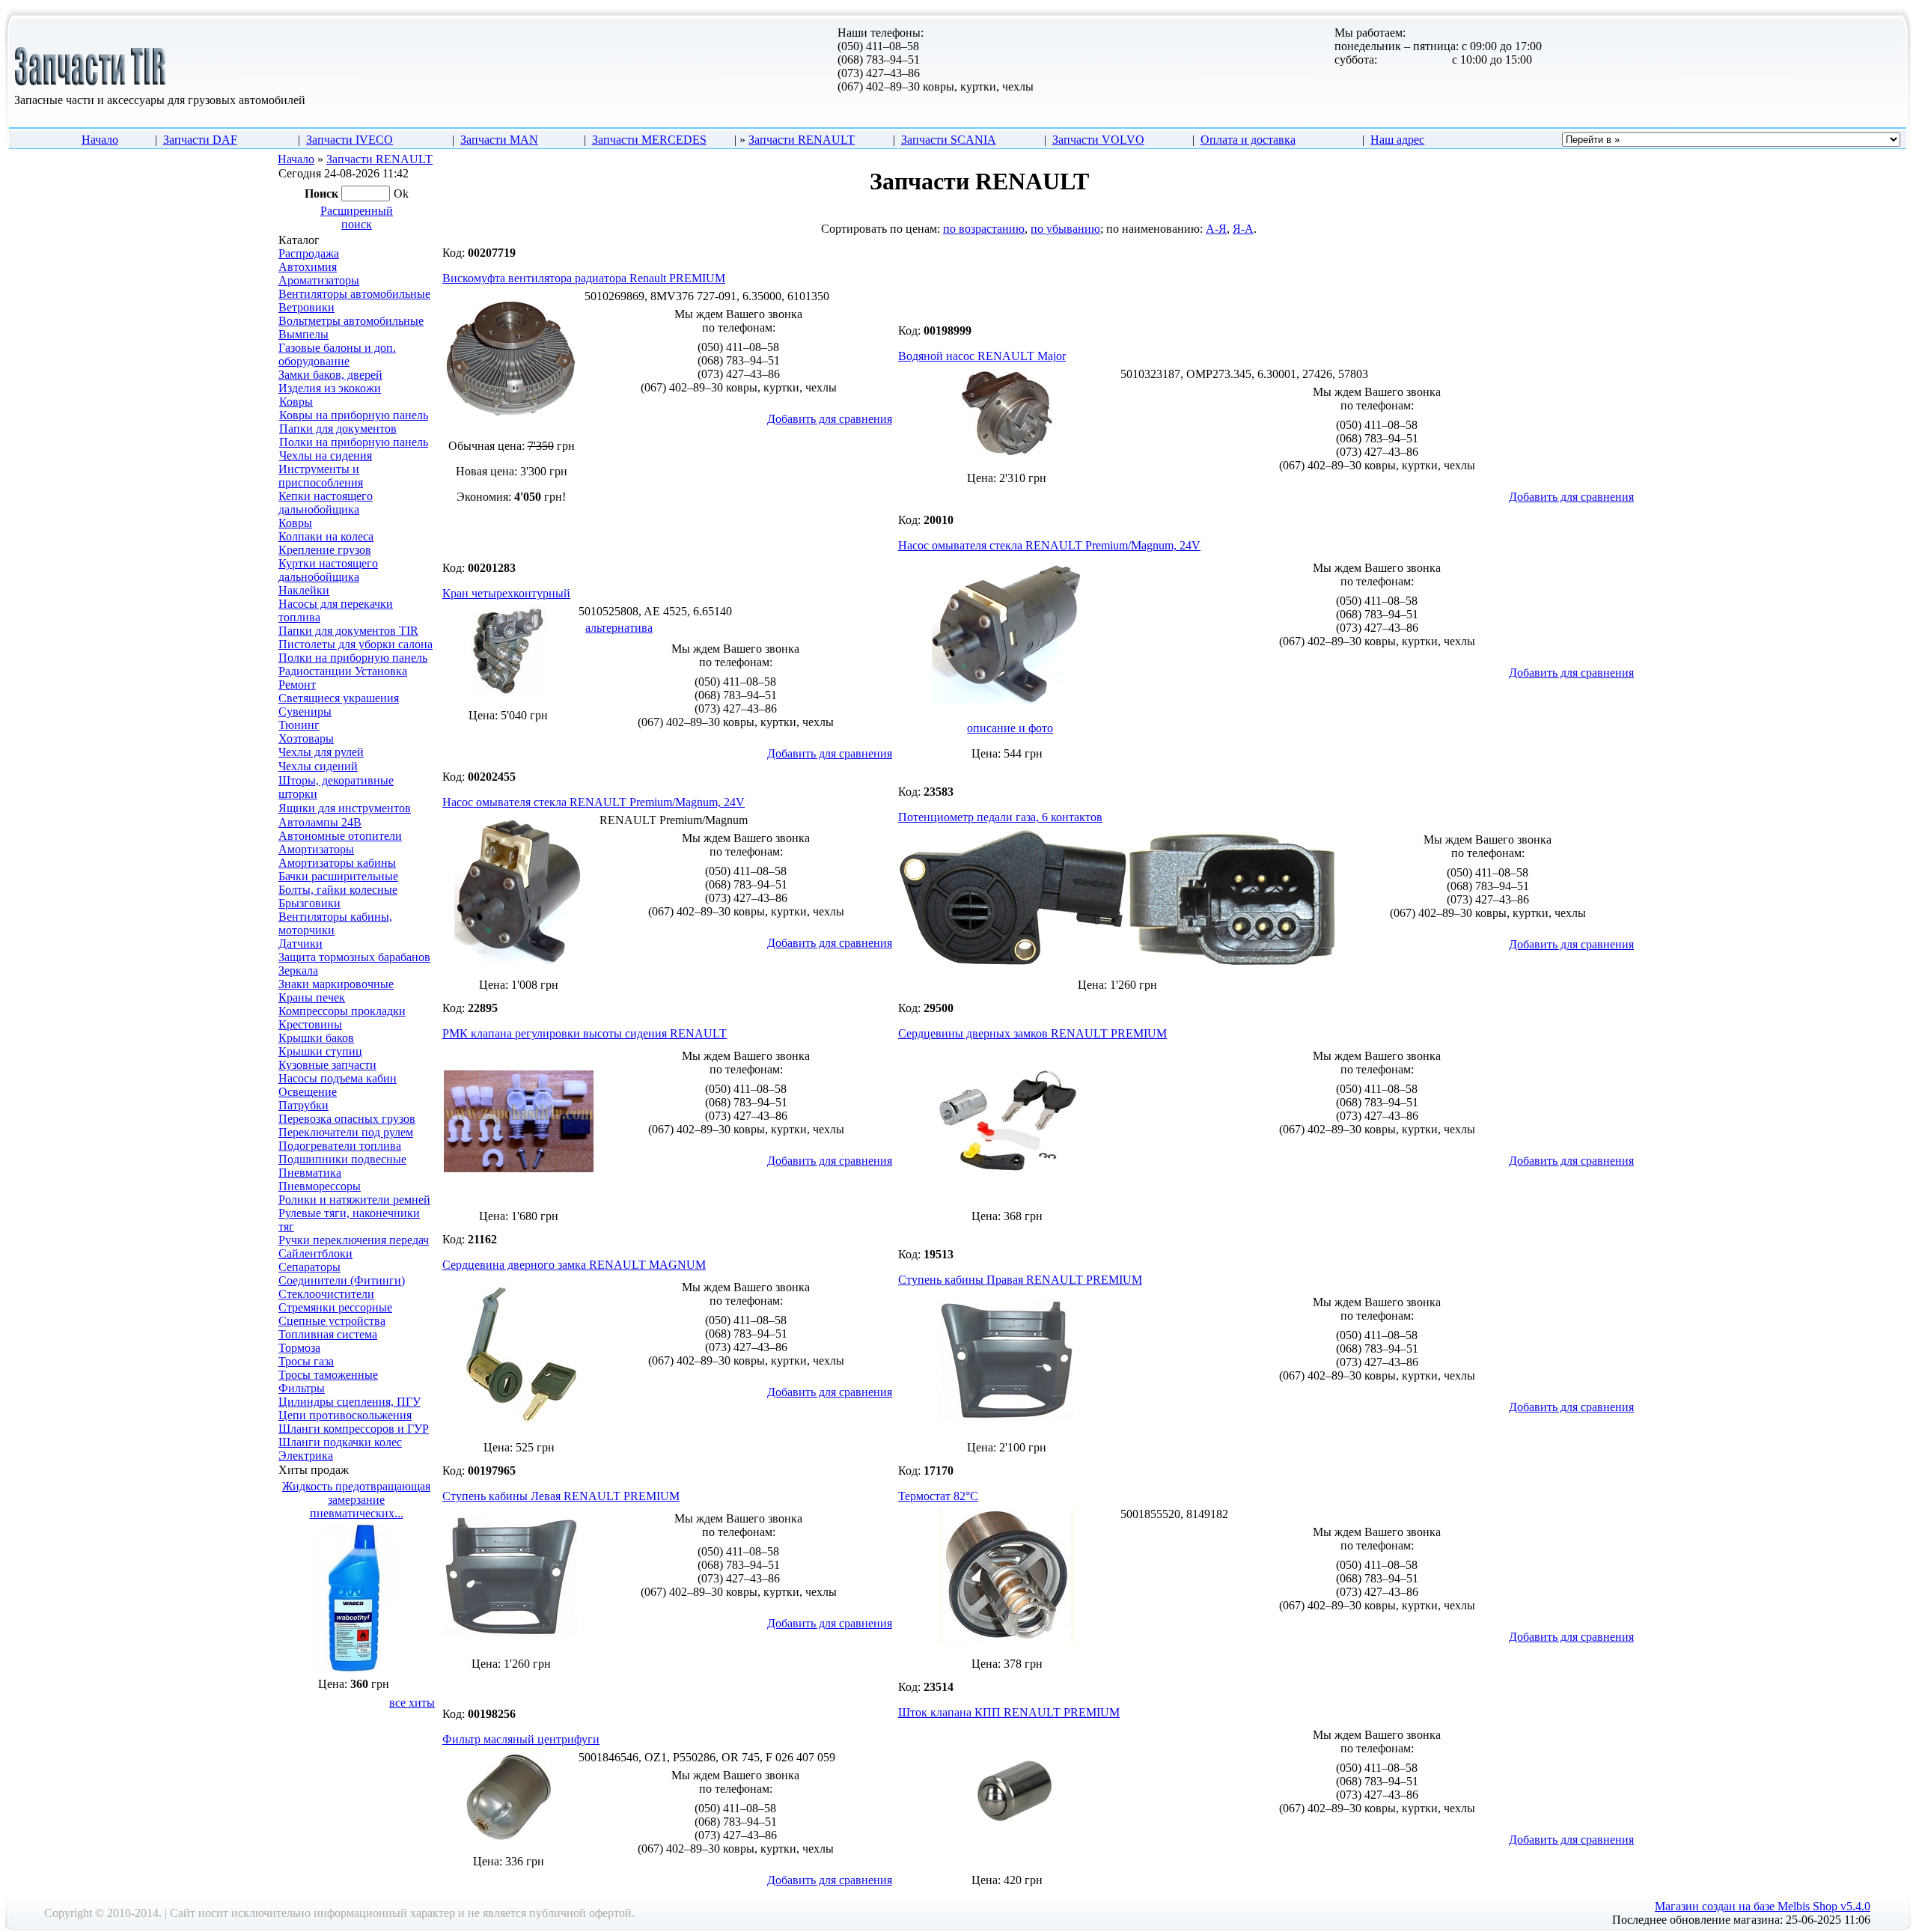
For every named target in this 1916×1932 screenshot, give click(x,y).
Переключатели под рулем (346, 1132)
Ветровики (306, 307)
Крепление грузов (325, 550)
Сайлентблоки (315, 1253)
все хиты (412, 1703)
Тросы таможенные (328, 1375)
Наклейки (304, 590)
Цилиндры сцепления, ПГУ (350, 1402)
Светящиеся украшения (339, 698)
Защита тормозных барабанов (354, 957)
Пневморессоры (320, 1186)
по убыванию (1065, 229)
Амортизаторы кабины (337, 863)
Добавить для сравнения (830, 419)
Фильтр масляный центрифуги (521, 1739)
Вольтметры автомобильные (351, 321)
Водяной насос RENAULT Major (982, 356)
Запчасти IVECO (350, 140)
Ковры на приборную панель (354, 415)
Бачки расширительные (338, 876)
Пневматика (310, 1173)
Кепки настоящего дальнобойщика (326, 503)
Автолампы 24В (320, 822)
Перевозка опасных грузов (347, 1119)
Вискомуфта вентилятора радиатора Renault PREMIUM (584, 278)
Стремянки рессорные (335, 1307)
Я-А (1243, 229)
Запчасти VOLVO (1098, 140)
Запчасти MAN (499, 140)
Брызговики (309, 903)
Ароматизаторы (319, 280)
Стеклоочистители (326, 1294)
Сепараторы (309, 1267)
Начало (100, 140)
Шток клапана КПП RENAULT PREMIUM (1009, 1712)
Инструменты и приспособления (321, 476)
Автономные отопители (340, 836)
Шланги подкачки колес (340, 1442)
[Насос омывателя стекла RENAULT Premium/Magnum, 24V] (1007, 706)
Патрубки (303, 1105)
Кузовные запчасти (327, 1065)
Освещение (308, 1092)
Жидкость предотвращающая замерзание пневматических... (356, 1500)
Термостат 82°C (938, 1496)
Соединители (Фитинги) (342, 1280)
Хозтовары (306, 738)
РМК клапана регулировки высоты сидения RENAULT (585, 1033)
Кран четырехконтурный (506, 593)
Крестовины (310, 1024)
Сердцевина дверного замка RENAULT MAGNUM (574, 1265)
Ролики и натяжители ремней (354, 1200)
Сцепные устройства (332, 1321)
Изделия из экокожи (330, 388)
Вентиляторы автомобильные (354, 294)
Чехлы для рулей (321, 752)
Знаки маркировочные (336, 984)
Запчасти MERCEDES (649, 140)
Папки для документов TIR (348, 631)
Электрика (306, 1456)
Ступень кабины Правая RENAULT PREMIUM (1020, 1280)
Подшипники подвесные (342, 1159)
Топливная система (328, 1334)
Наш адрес (1397, 140)
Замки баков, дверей (330, 375)
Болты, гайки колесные (338, 890)
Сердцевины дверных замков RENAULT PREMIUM (1032, 1033)
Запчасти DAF (200, 140)
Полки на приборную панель (354, 442)
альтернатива (619, 628)
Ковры (296, 402)
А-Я (1216, 229)
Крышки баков (316, 1038)
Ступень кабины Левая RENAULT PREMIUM (561, 1496)
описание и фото (1010, 728)
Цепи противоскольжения (345, 1415)
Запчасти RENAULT (802, 140)
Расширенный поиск (357, 217)
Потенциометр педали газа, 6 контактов (1000, 817)
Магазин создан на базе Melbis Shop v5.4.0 (1763, 1906)
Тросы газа (306, 1361)
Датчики (300, 944)
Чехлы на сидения (326, 455)
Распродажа (309, 253)
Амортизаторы (316, 849)
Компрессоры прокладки (342, 1011)
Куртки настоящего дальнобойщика (328, 570)
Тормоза (299, 1348)
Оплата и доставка (1248, 140)
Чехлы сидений (318, 766)
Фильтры (302, 1388)
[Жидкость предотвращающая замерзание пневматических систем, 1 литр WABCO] (356, 1669)
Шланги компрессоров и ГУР (354, 1429)
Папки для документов (338, 429)
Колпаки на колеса (326, 536)
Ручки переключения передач (354, 1240)
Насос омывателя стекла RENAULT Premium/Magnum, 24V (1049, 545)
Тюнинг (299, 725)
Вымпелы (303, 334)
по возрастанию (984, 229)
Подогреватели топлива (340, 1146)
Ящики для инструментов (345, 808)
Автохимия (308, 267)
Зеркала (298, 970)
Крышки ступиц (320, 1051)
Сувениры (305, 711)
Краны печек (312, 997)
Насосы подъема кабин (338, 1078)
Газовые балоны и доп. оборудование (337, 354)
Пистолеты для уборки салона (356, 644)
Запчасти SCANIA (949, 140)
